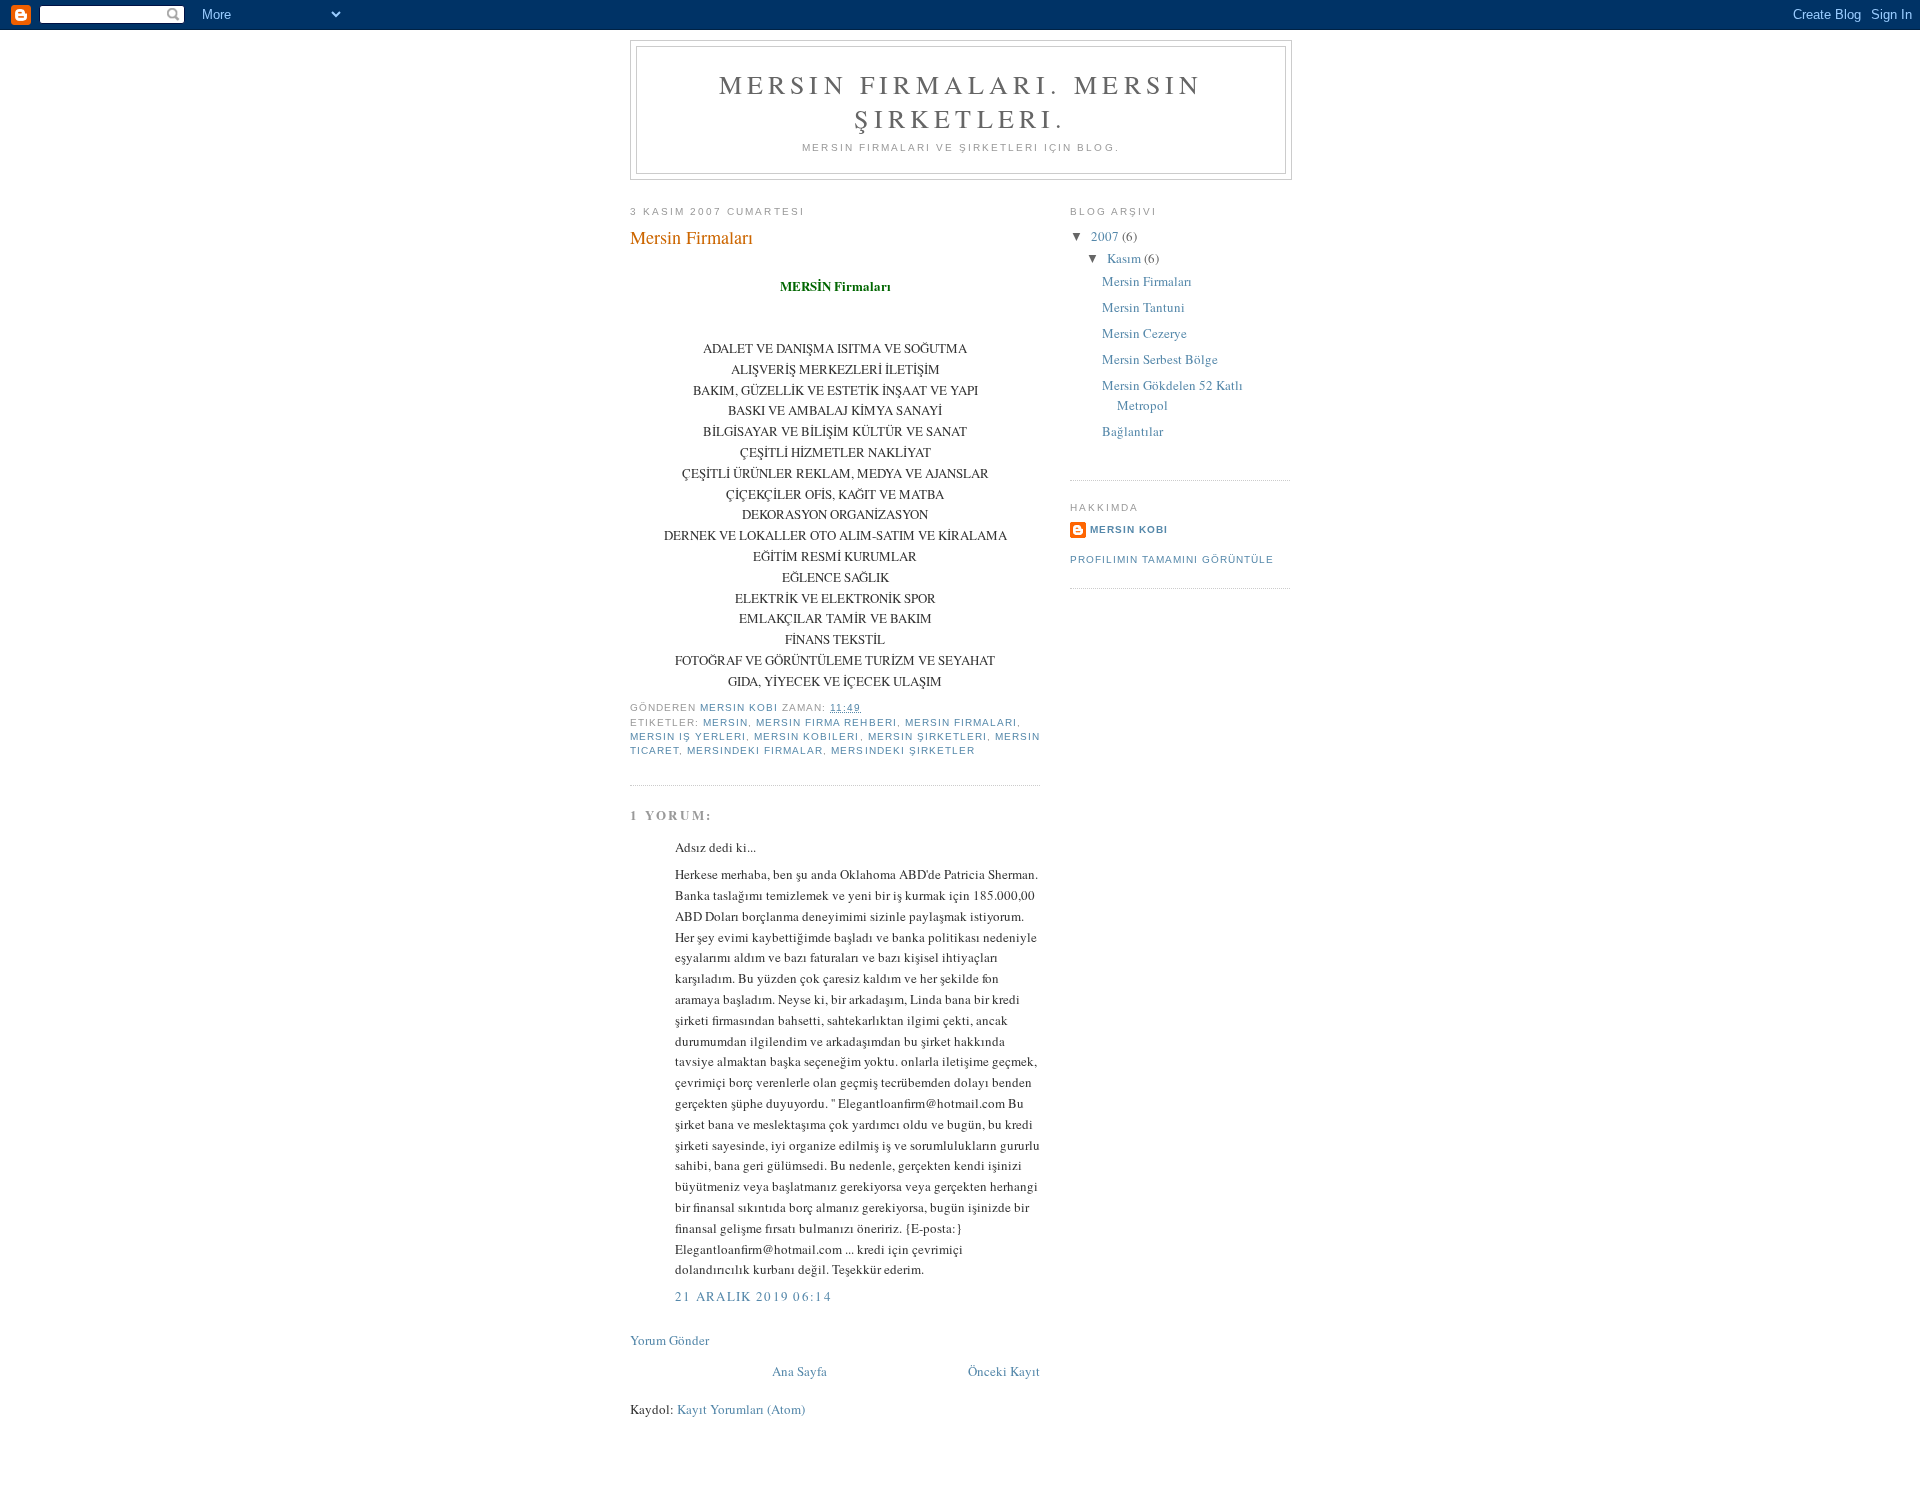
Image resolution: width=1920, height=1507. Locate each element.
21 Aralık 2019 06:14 (753, 1296)
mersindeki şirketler (902, 750)
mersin (725, 722)
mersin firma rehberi (826, 722)
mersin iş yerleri (688, 736)
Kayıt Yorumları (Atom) (741, 1409)
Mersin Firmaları (1147, 281)
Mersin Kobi (1129, 529)
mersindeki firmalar (755, 750)
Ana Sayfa (799, 1371)
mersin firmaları (961, 722)
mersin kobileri (806, 736)
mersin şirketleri (927, 736)
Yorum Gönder (669, 1340)
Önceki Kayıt (1004, 1371)
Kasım (1125, 258)
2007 (1106, 236)
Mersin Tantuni (1143, 307)
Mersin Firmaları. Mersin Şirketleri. (961, 101)
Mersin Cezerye (1144, 333)
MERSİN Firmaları (835, 285)
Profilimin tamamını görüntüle (1172, 559)
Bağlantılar (1132, 431)
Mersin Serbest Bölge (1160, 359)
